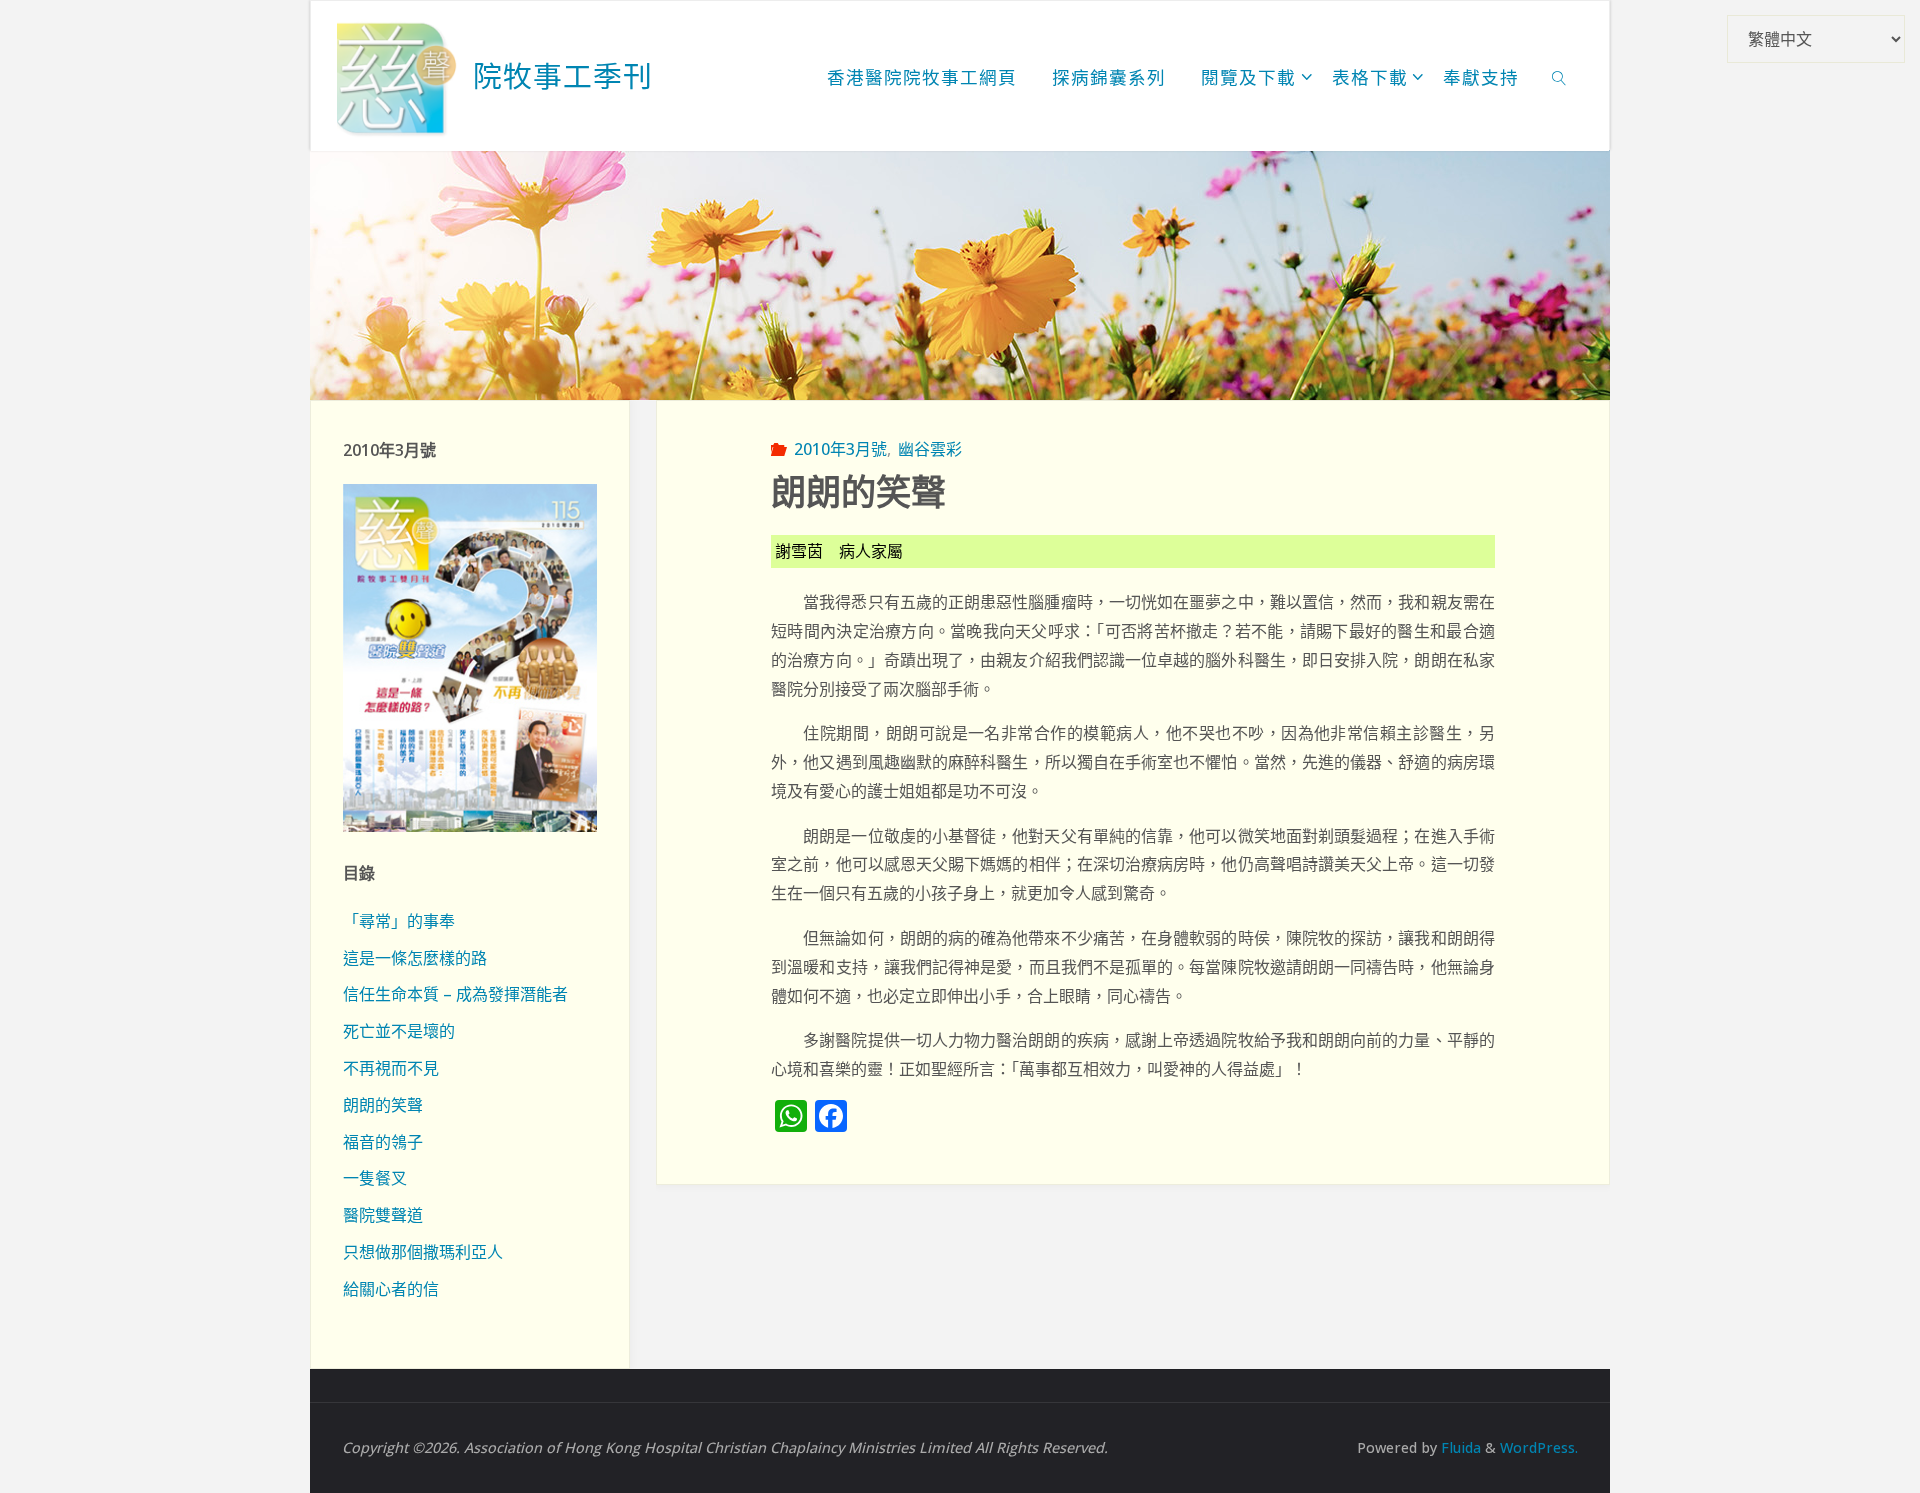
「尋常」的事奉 (399, 921)
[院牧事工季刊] (397, 76)
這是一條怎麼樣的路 (415, 958)
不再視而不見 (391, 1068)
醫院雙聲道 (383, 1215)
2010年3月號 (840, 449)
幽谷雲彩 (930, 449)
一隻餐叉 (375, 1178)
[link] (1559, 76)
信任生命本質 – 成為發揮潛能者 (455, 994)
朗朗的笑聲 (383, 1105)
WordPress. (1539, 1447)
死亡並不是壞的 (399, 1031)
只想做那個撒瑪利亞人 (423, 1252)
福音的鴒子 (383, 1142)
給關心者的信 (391, 1289)
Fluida (1459, 1447)
